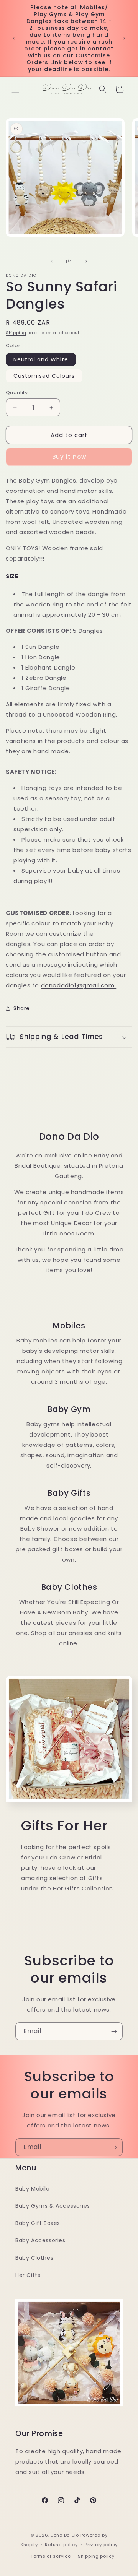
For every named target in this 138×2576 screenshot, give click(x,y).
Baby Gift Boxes (38, 2223)
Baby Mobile (33, 2189)
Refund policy (61, 2545)
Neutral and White (41, 359)
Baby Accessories (40, 2240)
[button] (15, 89)
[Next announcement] (124, 38)
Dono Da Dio (65, 2535)
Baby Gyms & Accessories (53, 2206)
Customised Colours (44, 376)
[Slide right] (86, 261)
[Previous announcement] (14, 38)
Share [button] (22, 1008)
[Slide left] (52, 261)
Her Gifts (28, 2275)
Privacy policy (101, 2545)
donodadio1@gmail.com (79, 985)
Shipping (16, 333)
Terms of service (51, 2556)
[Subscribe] (114, 2031)
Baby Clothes (34, 2258)
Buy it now (69, 457)
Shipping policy (96, 2556)
